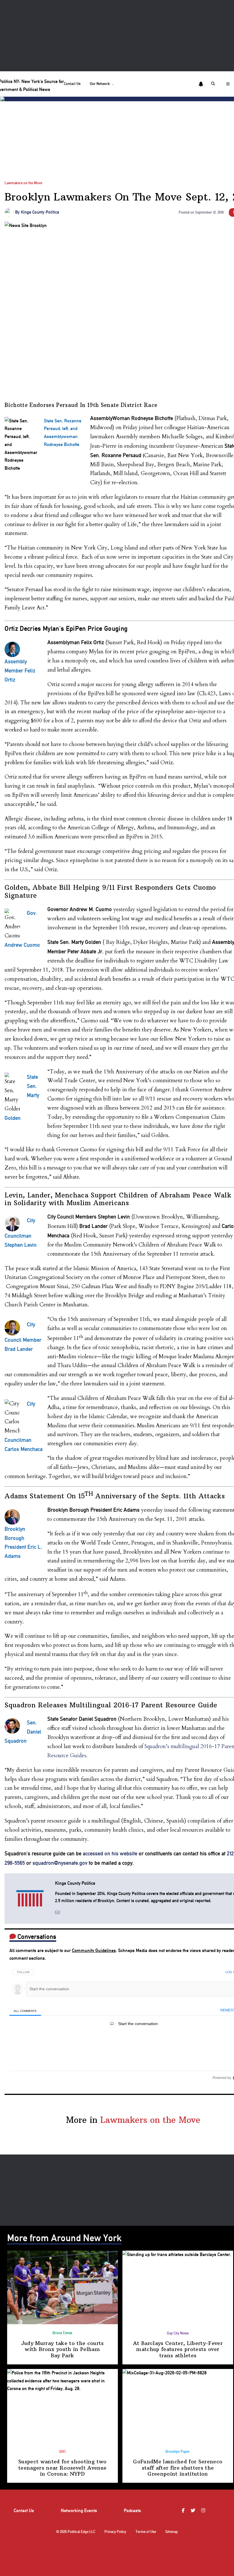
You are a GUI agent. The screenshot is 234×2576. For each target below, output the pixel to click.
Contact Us (72, 84)
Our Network (100, 84)
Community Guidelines (94, 1950)
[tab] (25, 2011)
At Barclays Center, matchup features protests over (178, 2349)
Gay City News (178, 2333)
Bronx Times (62, 2333)
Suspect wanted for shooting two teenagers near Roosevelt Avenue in (62, 2468)
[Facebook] (184, 2511)
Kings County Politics (40, 212)
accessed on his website (110, 1854)
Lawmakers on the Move (23, 183)
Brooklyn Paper (178, 2452)
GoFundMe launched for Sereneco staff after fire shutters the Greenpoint (178, 2468)
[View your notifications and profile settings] (201, 84)
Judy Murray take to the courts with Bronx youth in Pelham (62, 2349)
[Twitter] (194, 2511)
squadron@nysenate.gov (60, 1863)
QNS (62, 2452)
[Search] (214, 84)
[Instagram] (204, 2511)
